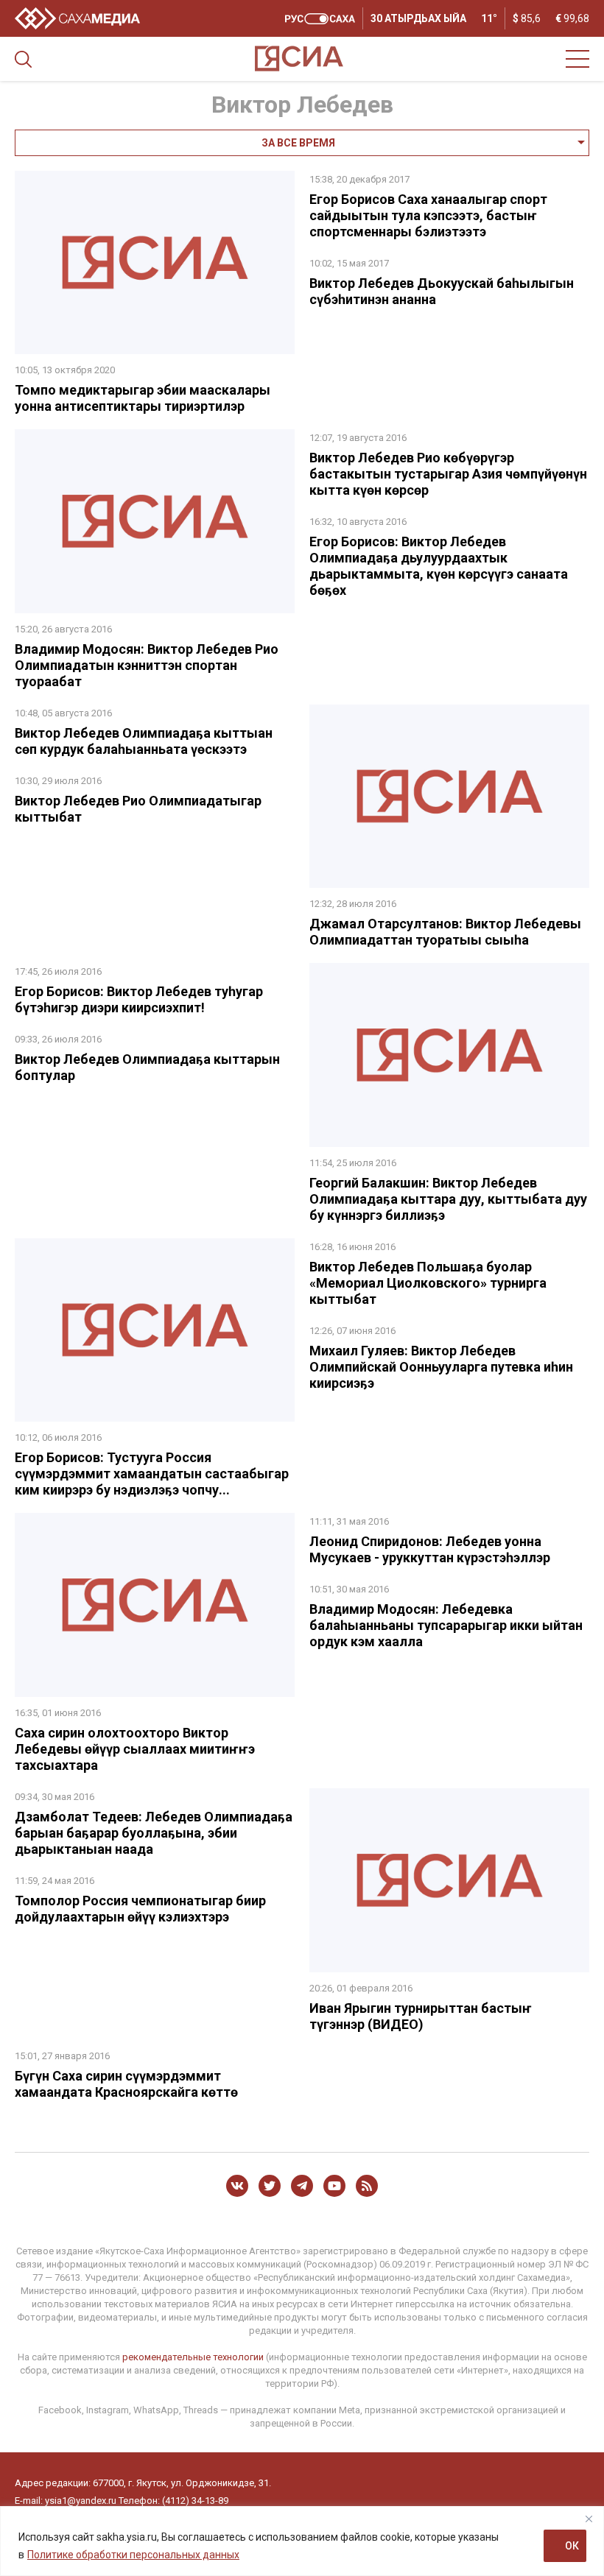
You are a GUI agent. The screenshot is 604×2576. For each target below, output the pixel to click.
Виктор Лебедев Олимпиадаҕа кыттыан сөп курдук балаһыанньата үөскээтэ (144, 741)
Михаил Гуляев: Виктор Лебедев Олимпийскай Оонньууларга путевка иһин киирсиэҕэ (441, 1367)
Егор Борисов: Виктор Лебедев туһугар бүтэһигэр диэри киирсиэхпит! (139, 999)
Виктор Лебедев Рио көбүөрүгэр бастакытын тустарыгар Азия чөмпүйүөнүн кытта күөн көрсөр (448, 474)
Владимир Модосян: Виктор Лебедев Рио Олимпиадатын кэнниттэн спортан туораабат (147, 665)
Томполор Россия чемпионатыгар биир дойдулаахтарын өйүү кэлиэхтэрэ (140, 1909)
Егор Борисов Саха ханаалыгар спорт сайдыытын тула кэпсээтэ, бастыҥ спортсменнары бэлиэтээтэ (428, 215)
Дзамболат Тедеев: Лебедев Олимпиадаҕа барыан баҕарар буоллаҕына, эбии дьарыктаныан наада (154, 1833)
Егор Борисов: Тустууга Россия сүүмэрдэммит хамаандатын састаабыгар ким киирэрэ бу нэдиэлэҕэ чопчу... (152, 1474)
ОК (572, 2546)
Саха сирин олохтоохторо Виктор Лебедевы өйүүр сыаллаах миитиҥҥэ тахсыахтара (135, 1749)
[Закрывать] (589, 2519)
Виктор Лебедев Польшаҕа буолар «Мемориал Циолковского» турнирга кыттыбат (428, 1283)
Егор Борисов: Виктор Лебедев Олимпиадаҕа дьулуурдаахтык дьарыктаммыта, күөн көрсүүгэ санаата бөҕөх (439, 566)
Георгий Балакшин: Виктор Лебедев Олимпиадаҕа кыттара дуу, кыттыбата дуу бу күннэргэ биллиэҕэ (448, 1199)
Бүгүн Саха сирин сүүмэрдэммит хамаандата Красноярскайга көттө (126, 2084)
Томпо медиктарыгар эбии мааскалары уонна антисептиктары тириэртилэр (143, 398)
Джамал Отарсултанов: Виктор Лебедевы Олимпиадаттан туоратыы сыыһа (445, 932)
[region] (302, 2541)
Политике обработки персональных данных (133, 2555)
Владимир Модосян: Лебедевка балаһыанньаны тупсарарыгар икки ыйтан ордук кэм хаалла (446, 1625)
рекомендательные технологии (193, 2357)
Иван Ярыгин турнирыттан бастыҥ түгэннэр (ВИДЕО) (421, 2016)
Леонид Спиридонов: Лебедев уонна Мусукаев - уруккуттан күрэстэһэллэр (430, 1549)
